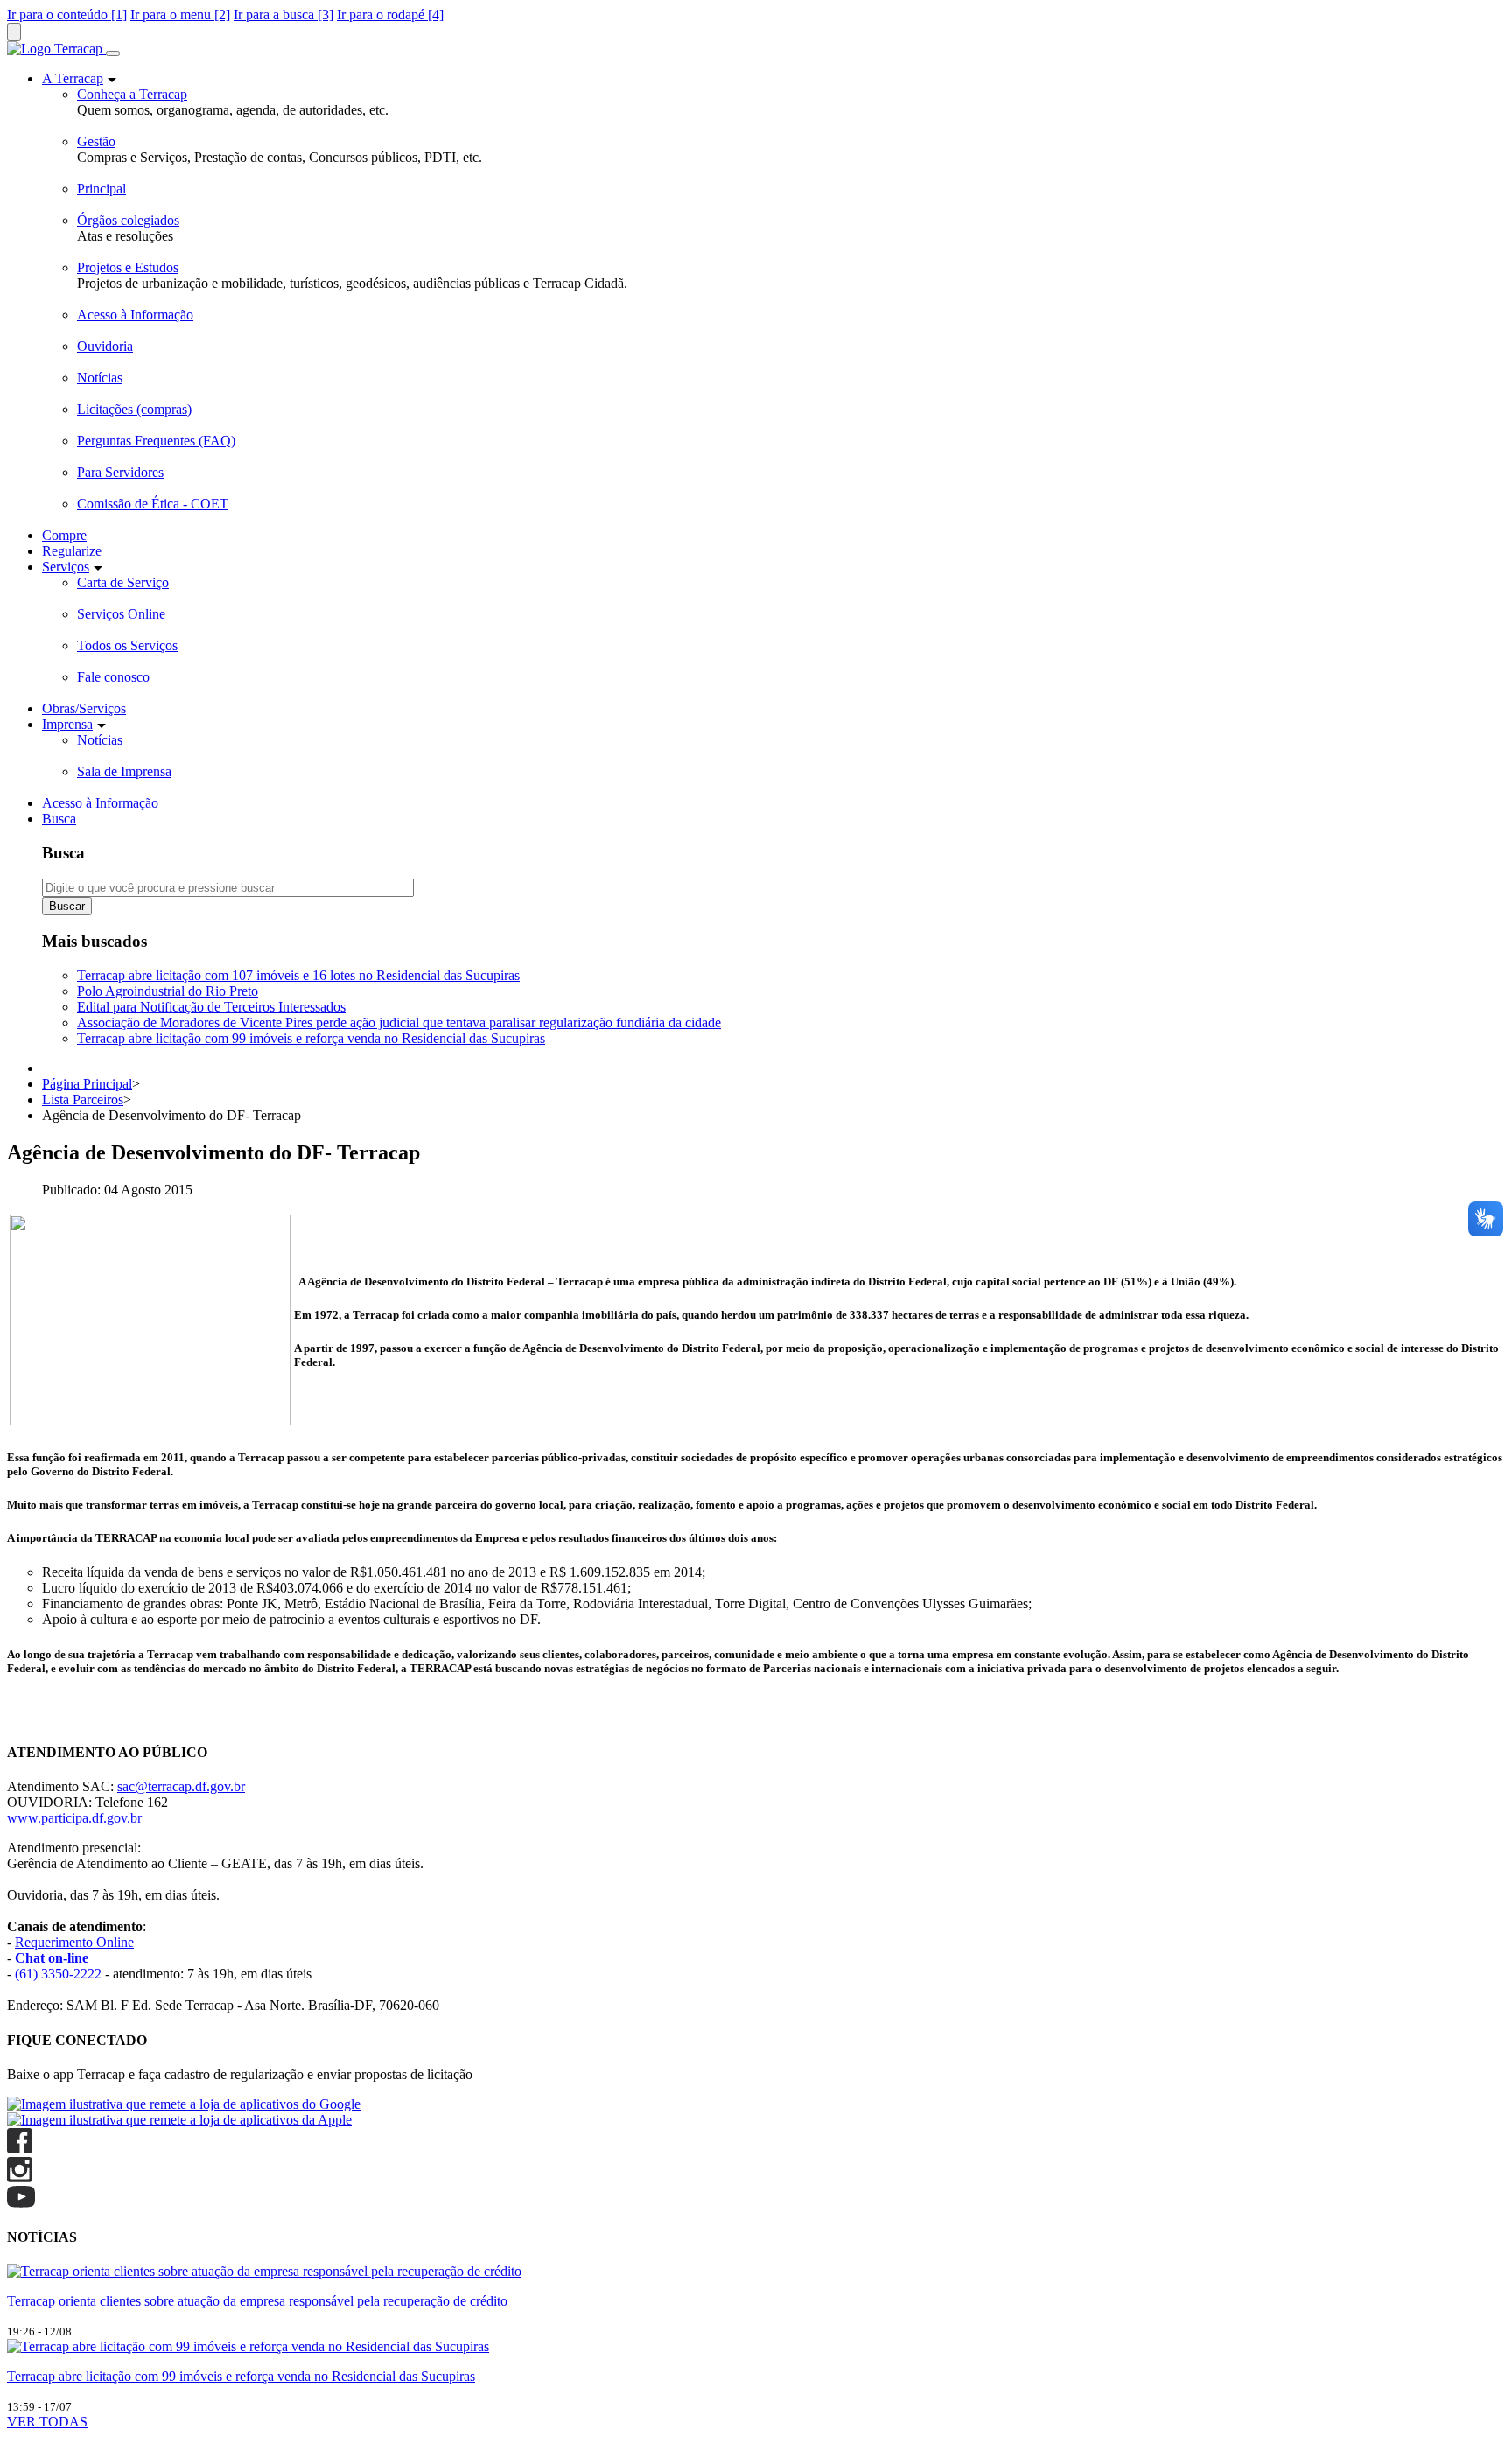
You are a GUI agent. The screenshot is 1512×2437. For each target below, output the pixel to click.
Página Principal (87, 1084)
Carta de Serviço (123, 582)
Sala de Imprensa (124, 771)
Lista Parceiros (83, 1099)
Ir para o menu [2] (180, 14)
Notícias (100, 378)
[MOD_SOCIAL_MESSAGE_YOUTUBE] (21, 2203)
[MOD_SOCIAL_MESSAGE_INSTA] (20, 2178)
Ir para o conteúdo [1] (67, 14)
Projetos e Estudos (128, 267)
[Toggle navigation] (113, 53)
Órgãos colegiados (128, 220)
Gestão (96, 141)
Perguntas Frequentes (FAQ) (156, 441)
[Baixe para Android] (184, 2104)
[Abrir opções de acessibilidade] (14, 32)
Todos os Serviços (127, 645)
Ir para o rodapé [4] (390, 14)
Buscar (67, 906)
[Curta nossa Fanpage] (20, 2149)
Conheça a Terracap (132, 94)
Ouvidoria (105, 346)
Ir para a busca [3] (283, 14)
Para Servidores (120, 472)
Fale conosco (113, 677)
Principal (101, 189)
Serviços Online (121, 614)
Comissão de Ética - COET (153, 504)
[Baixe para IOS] (179, 2120)
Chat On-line (43, 1718)
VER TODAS (47, 2422)
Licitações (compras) (134, 409)
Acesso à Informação (135, 315)
